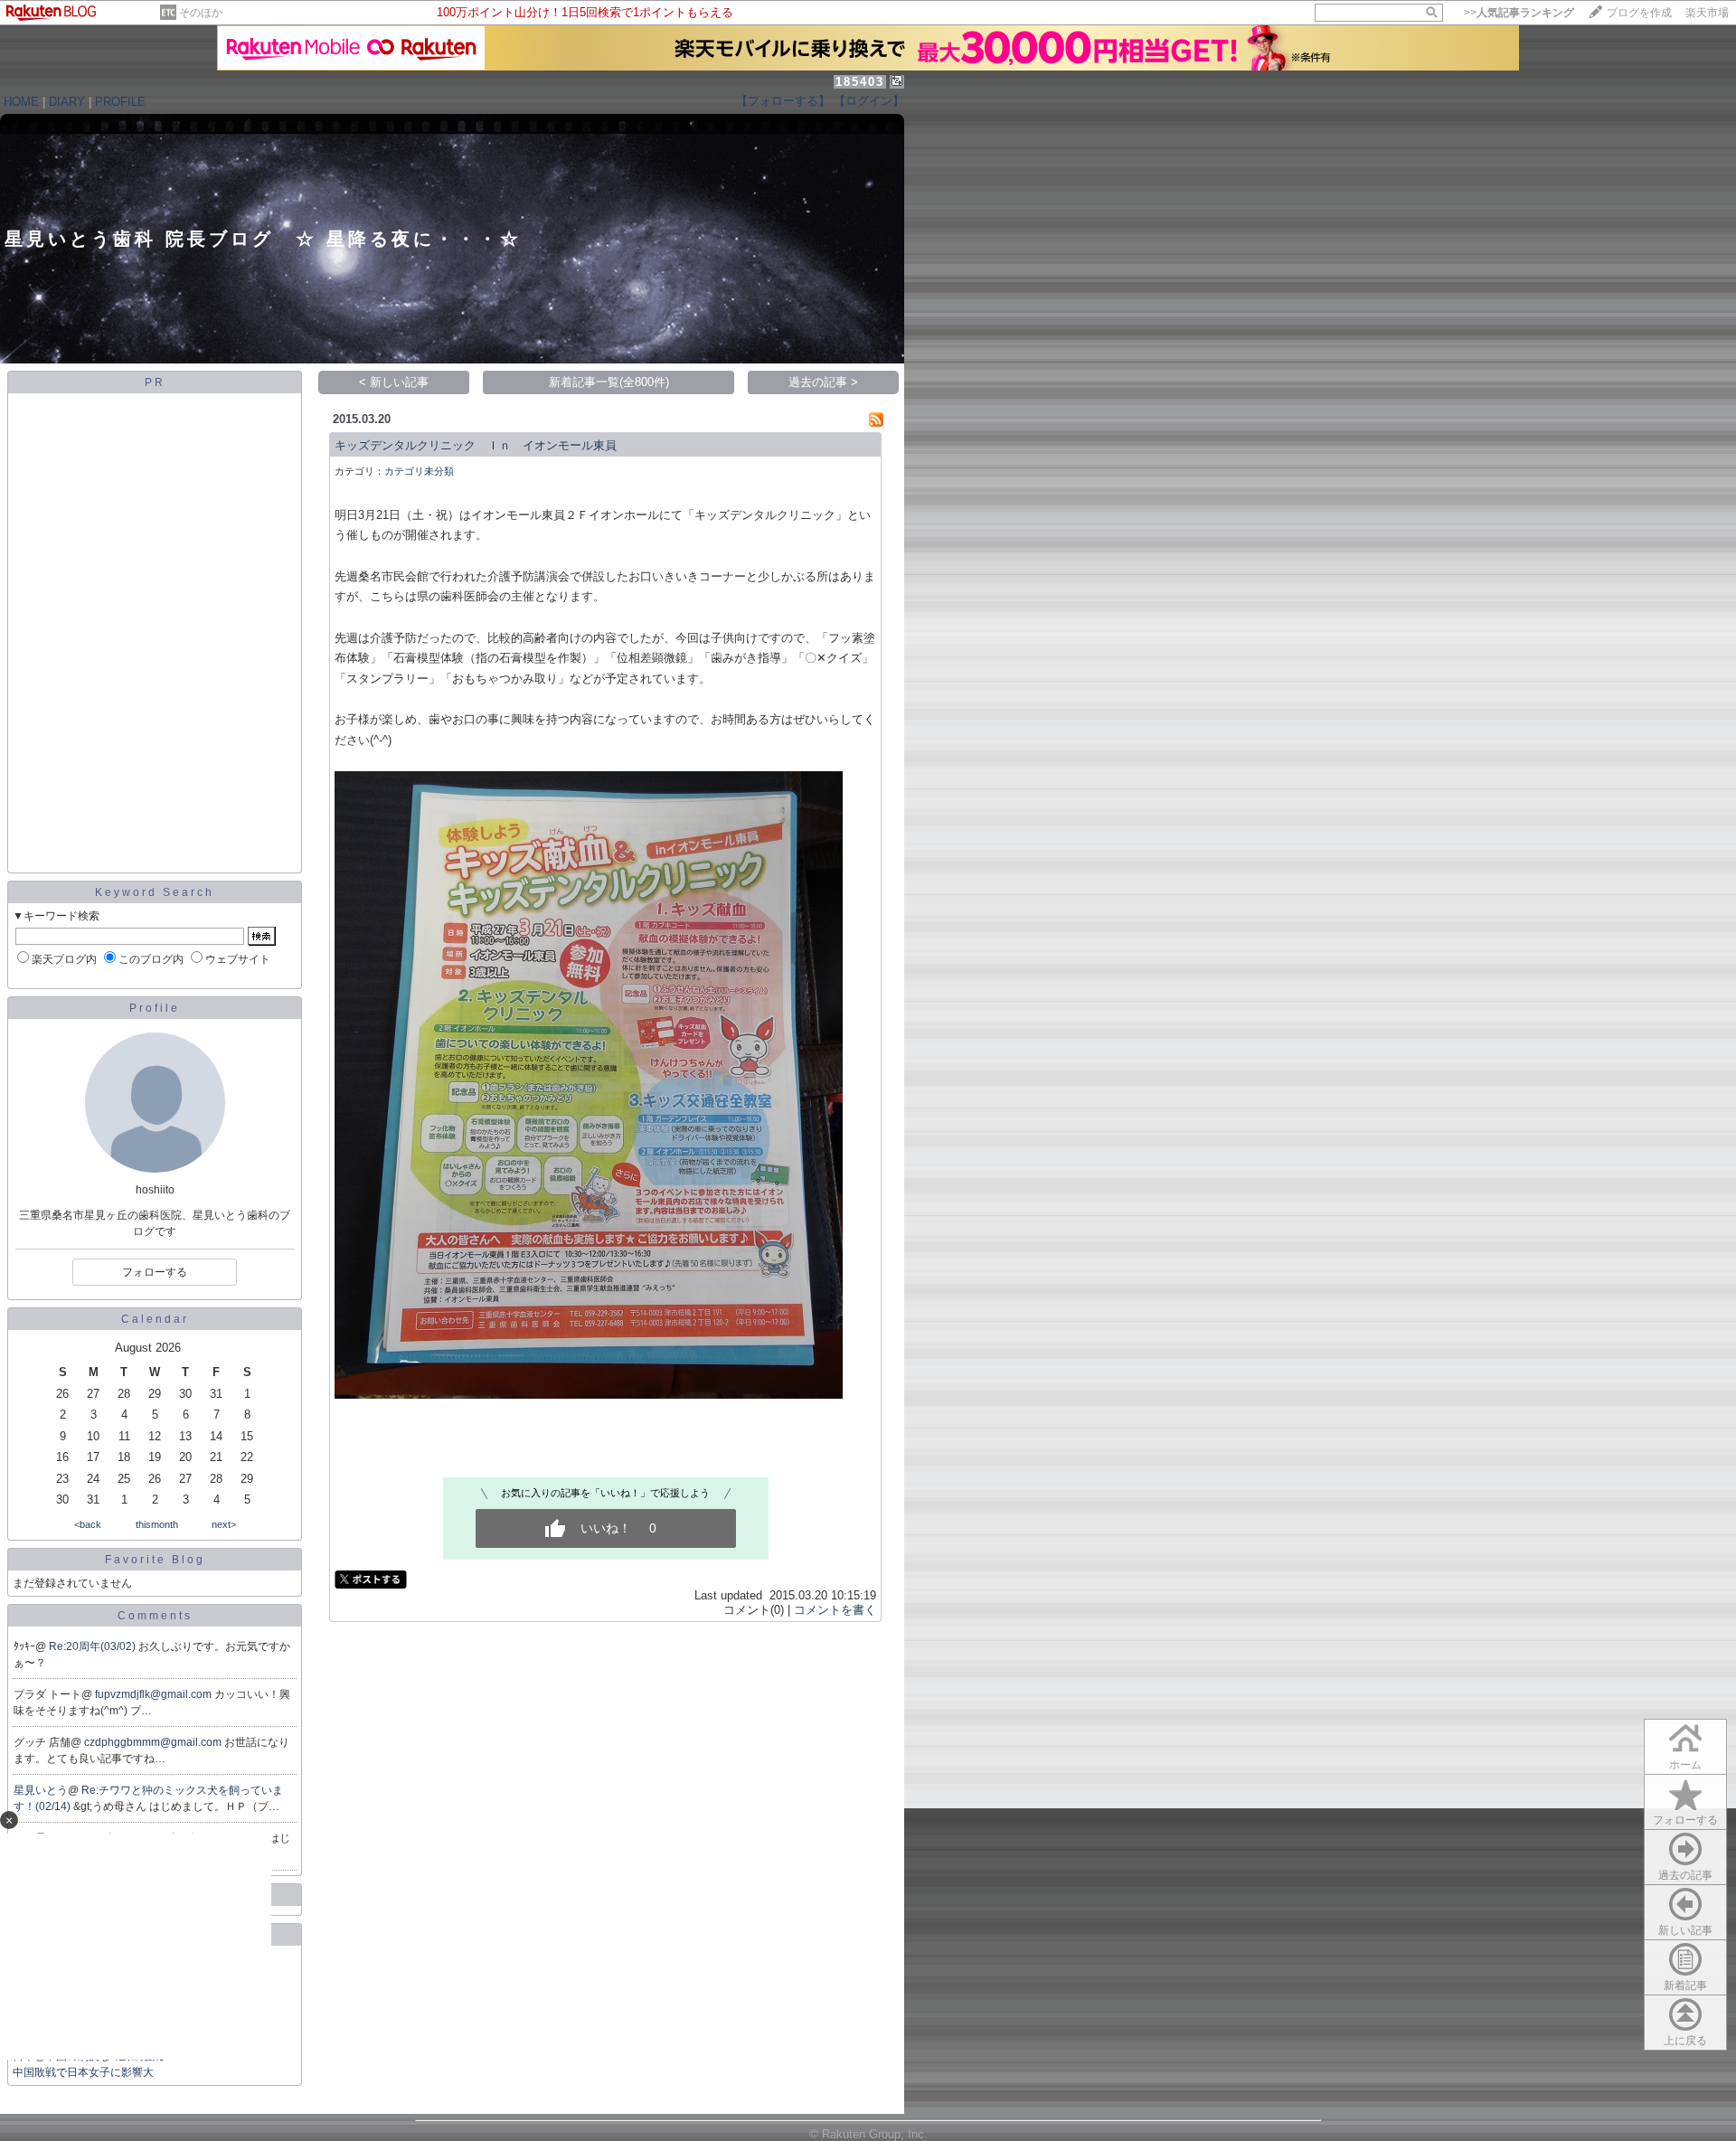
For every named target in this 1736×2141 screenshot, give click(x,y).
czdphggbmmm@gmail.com (154, 1742)
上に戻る (1685, 2041)
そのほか (201, 13)
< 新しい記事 (394, 382)
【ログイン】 (869, 101)
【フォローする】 (783, 101)
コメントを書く (835, 1610)
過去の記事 (1685, 1875)
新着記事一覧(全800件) (609, 382)
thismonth (157, 1524)
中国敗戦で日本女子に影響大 (83, 2072)
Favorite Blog (155, 1560)
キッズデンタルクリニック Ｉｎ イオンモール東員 (476, 445)
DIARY (67, 102)
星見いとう (41, 1790)
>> (1519, 13)
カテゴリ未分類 (419, 471)
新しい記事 (1685, 1930)
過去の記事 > (823, 382)
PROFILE (120, 102)
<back (88, 1524)
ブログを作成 (1639, 13)
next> (224, 1524)
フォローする (1685, 1820)
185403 (860, 82)
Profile (155, 1008)
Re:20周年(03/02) (94, 1646)
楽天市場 (1707, 13)
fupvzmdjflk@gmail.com (155, 1694)
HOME (21, 102)
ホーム (1685, 1765)
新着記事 (1685, 1985)
